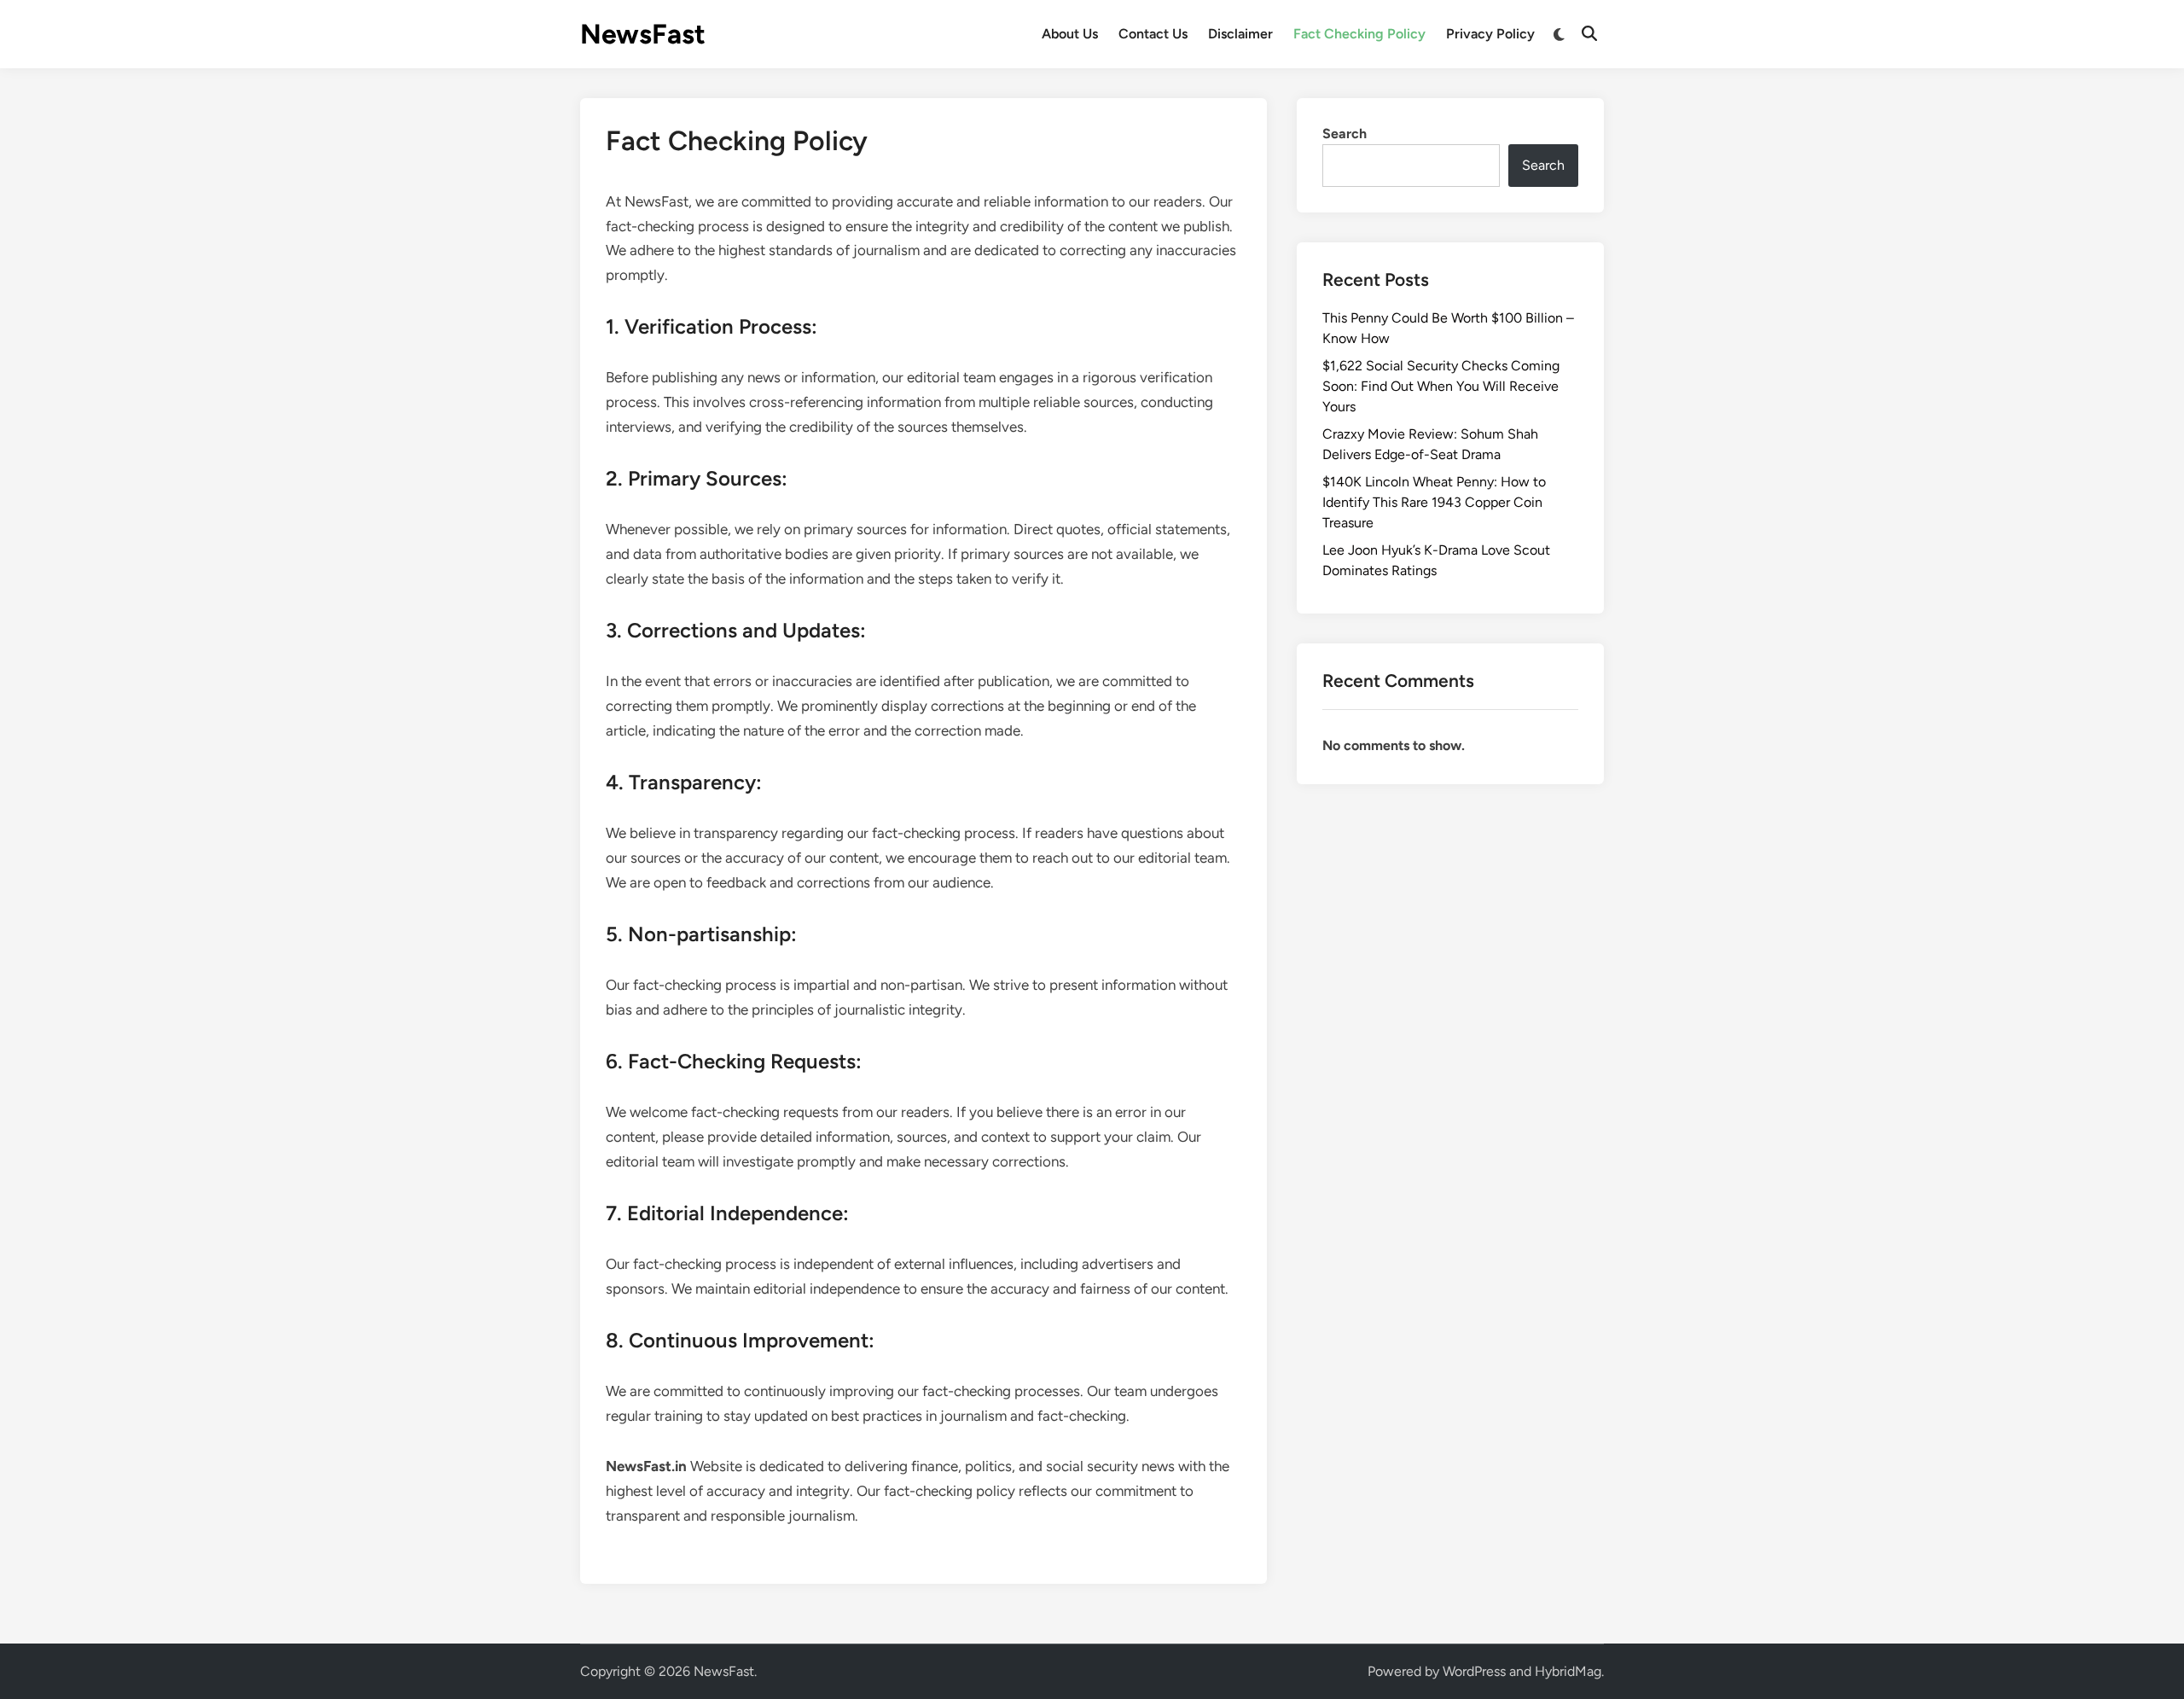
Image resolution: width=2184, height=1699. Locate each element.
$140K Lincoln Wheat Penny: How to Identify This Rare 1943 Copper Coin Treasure (1434, 502)
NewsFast (643, 34)
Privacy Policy (1490, 34)
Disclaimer (1240, 34)
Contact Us (1153, 34)
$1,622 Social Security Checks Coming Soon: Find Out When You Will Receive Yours (1441, 386)
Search (1345, 134)
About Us (1070, 34)
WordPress (1474, 1671)
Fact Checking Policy (1359, 34)
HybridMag (1568, 1671)
